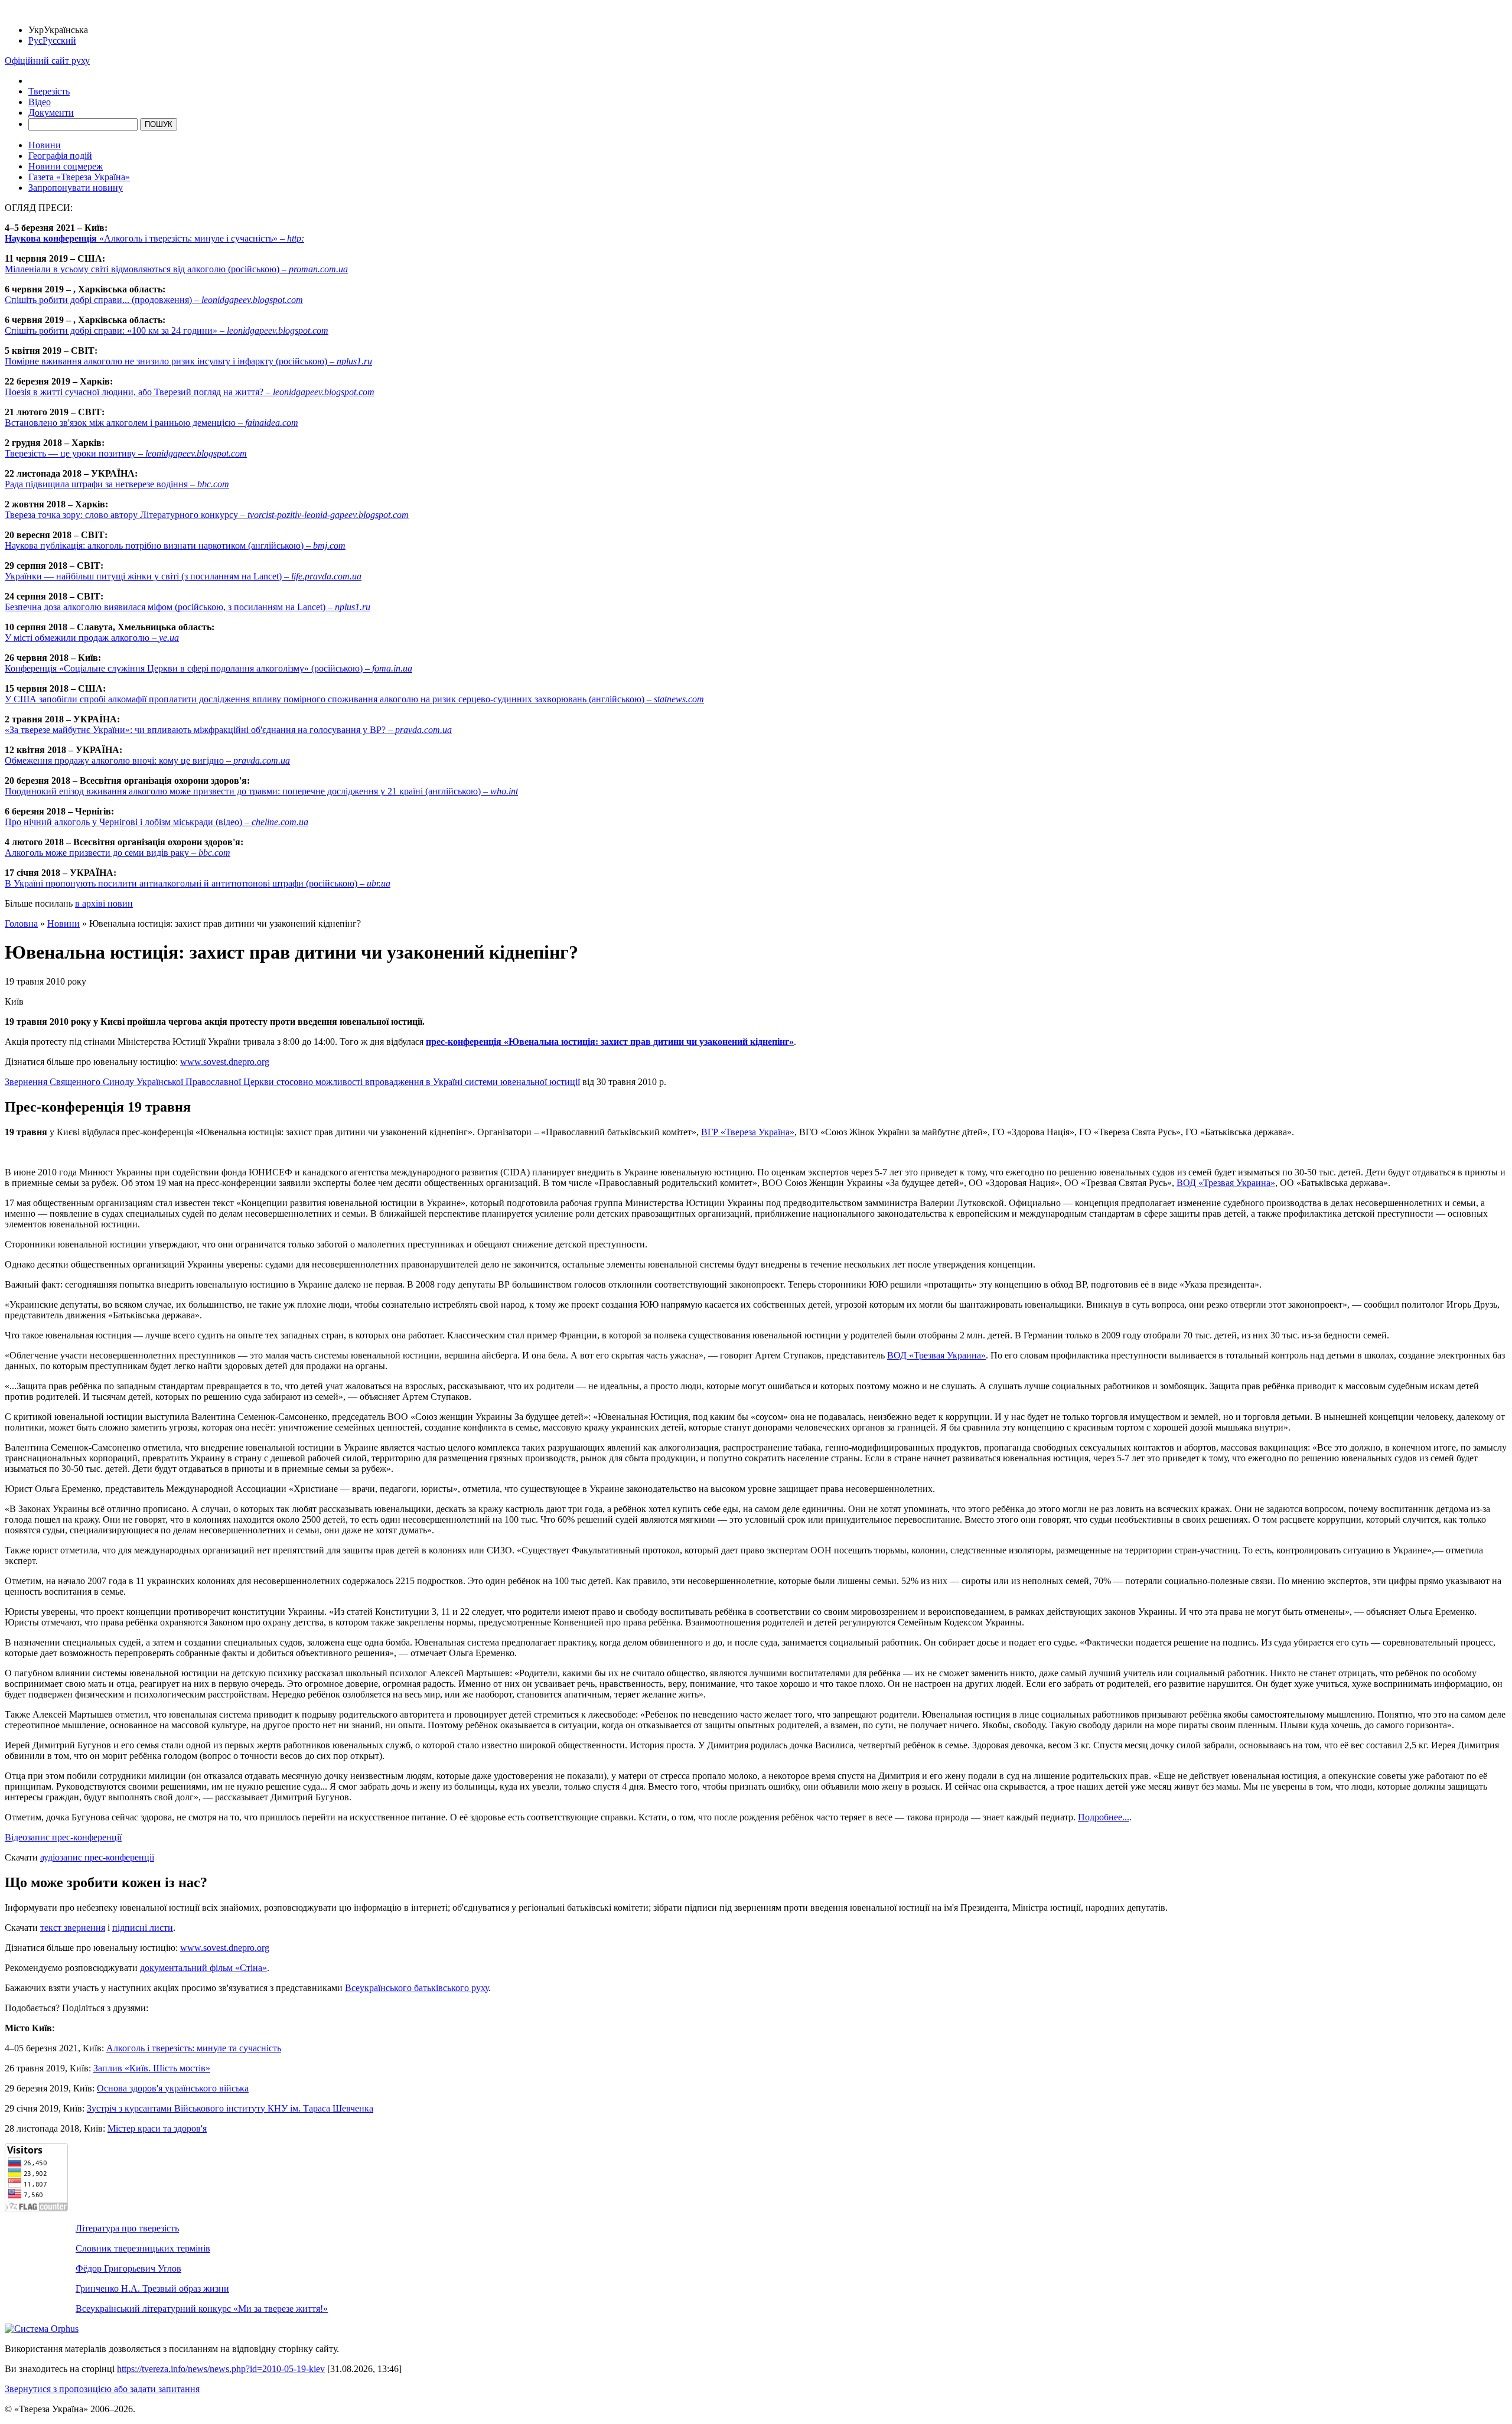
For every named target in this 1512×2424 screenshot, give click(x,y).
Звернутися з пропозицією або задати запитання (102, 2389)
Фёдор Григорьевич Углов (128, 2268)
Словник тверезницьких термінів (143, 2248)
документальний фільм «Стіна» (203, 1968)
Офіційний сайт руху (47, 61)
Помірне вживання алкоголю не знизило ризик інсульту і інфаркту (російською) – (188, 361)
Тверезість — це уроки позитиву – (126, 453)
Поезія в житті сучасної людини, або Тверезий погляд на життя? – (190, 392)
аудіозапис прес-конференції (97, 1857)
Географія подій (60, 156)
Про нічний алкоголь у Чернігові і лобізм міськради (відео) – (157, 822)
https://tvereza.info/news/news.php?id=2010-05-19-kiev (221, 2369)
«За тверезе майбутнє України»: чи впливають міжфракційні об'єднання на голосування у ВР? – (228, 730)
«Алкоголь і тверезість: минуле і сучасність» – (154, 238)
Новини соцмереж (66, 166)
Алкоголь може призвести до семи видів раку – (118, 853)
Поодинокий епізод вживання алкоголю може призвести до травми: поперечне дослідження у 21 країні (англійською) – (261, 791)
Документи (51, 113)
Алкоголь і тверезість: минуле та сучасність (194, 2048)
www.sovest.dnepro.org (225, 1062)
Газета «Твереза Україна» (79, 177)
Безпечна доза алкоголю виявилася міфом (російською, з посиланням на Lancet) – (188, 607)
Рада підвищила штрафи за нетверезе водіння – (117, 484)
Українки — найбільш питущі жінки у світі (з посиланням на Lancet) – (183, 576)
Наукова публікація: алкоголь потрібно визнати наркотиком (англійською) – (175, 545)
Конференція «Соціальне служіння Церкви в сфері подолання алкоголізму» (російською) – (208, 668)
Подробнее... (1104, 1817)
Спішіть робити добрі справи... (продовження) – (154, 300)
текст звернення (73, 1928)
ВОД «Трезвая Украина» (1226, 1183)
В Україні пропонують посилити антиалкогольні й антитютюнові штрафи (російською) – (198, 883)
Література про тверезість (127, 2228)
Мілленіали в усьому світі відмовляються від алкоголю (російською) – (176, 269)
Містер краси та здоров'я (157, 2128)
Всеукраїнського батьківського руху (417, 1988)
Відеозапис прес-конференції (63, 1837)
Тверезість (49, 91)
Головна (21, 923)
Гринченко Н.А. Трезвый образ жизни (152, 2288)
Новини (45, 145)
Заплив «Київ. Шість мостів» (152, 2068)
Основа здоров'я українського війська (173, 2088)
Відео (40, 102)
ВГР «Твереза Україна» (748, 1132)
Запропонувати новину (76, 188)
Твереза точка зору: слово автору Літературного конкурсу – (207, 515)
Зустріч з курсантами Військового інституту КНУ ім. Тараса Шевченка (230, 2108)
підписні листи (143, 1928)
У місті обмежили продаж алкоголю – (92, 638)
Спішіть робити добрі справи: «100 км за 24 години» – (167, 330)
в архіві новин (104, 903)
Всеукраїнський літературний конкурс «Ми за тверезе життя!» (202, 2309)
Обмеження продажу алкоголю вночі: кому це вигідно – (147, 760)
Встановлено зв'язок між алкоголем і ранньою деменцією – (151, 423)
